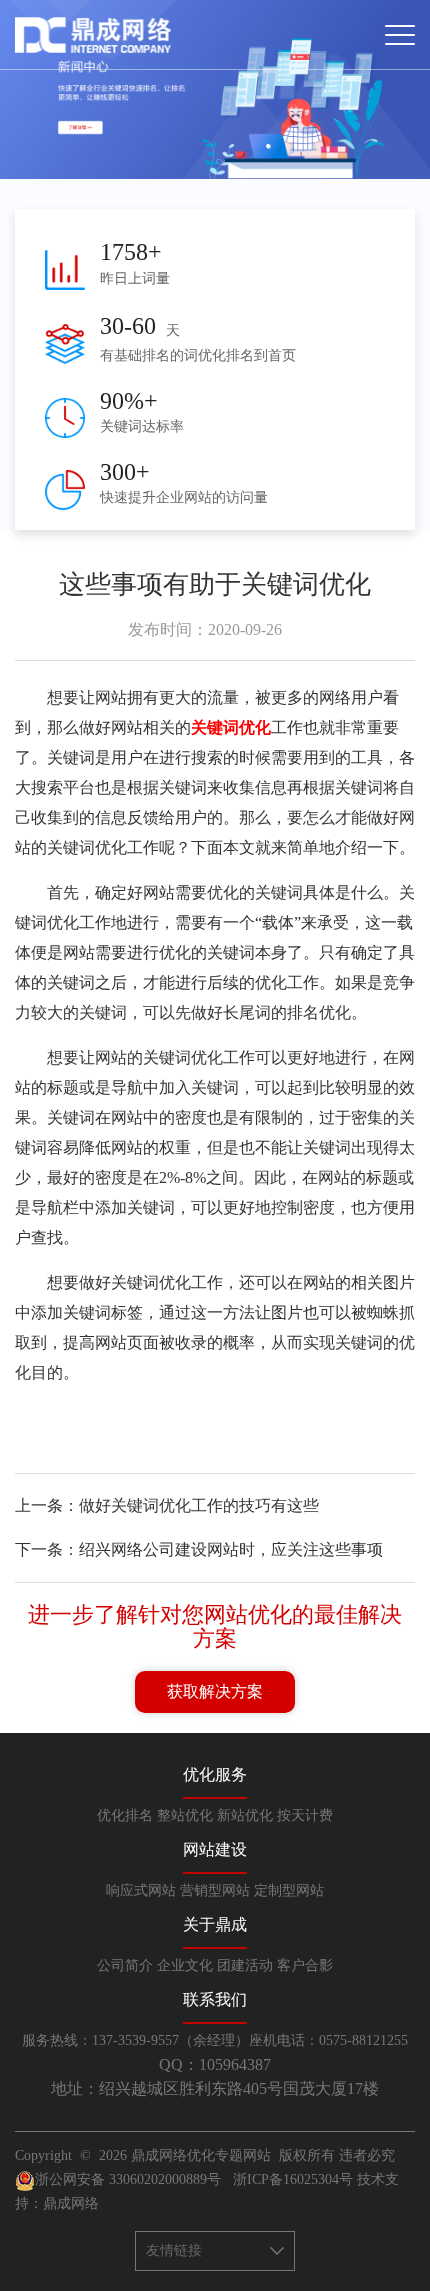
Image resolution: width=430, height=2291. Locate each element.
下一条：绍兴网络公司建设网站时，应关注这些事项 (199, 1549)
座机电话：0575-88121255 (328, 2040)
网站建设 (215, 1849)
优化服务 (215, 1774)
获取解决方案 (215, 1691)
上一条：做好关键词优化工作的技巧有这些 (167, 1505)
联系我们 (215, 1999)
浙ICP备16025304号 (293, 2179)
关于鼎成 (215, 1924)
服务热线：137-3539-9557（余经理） (135, 2040)
